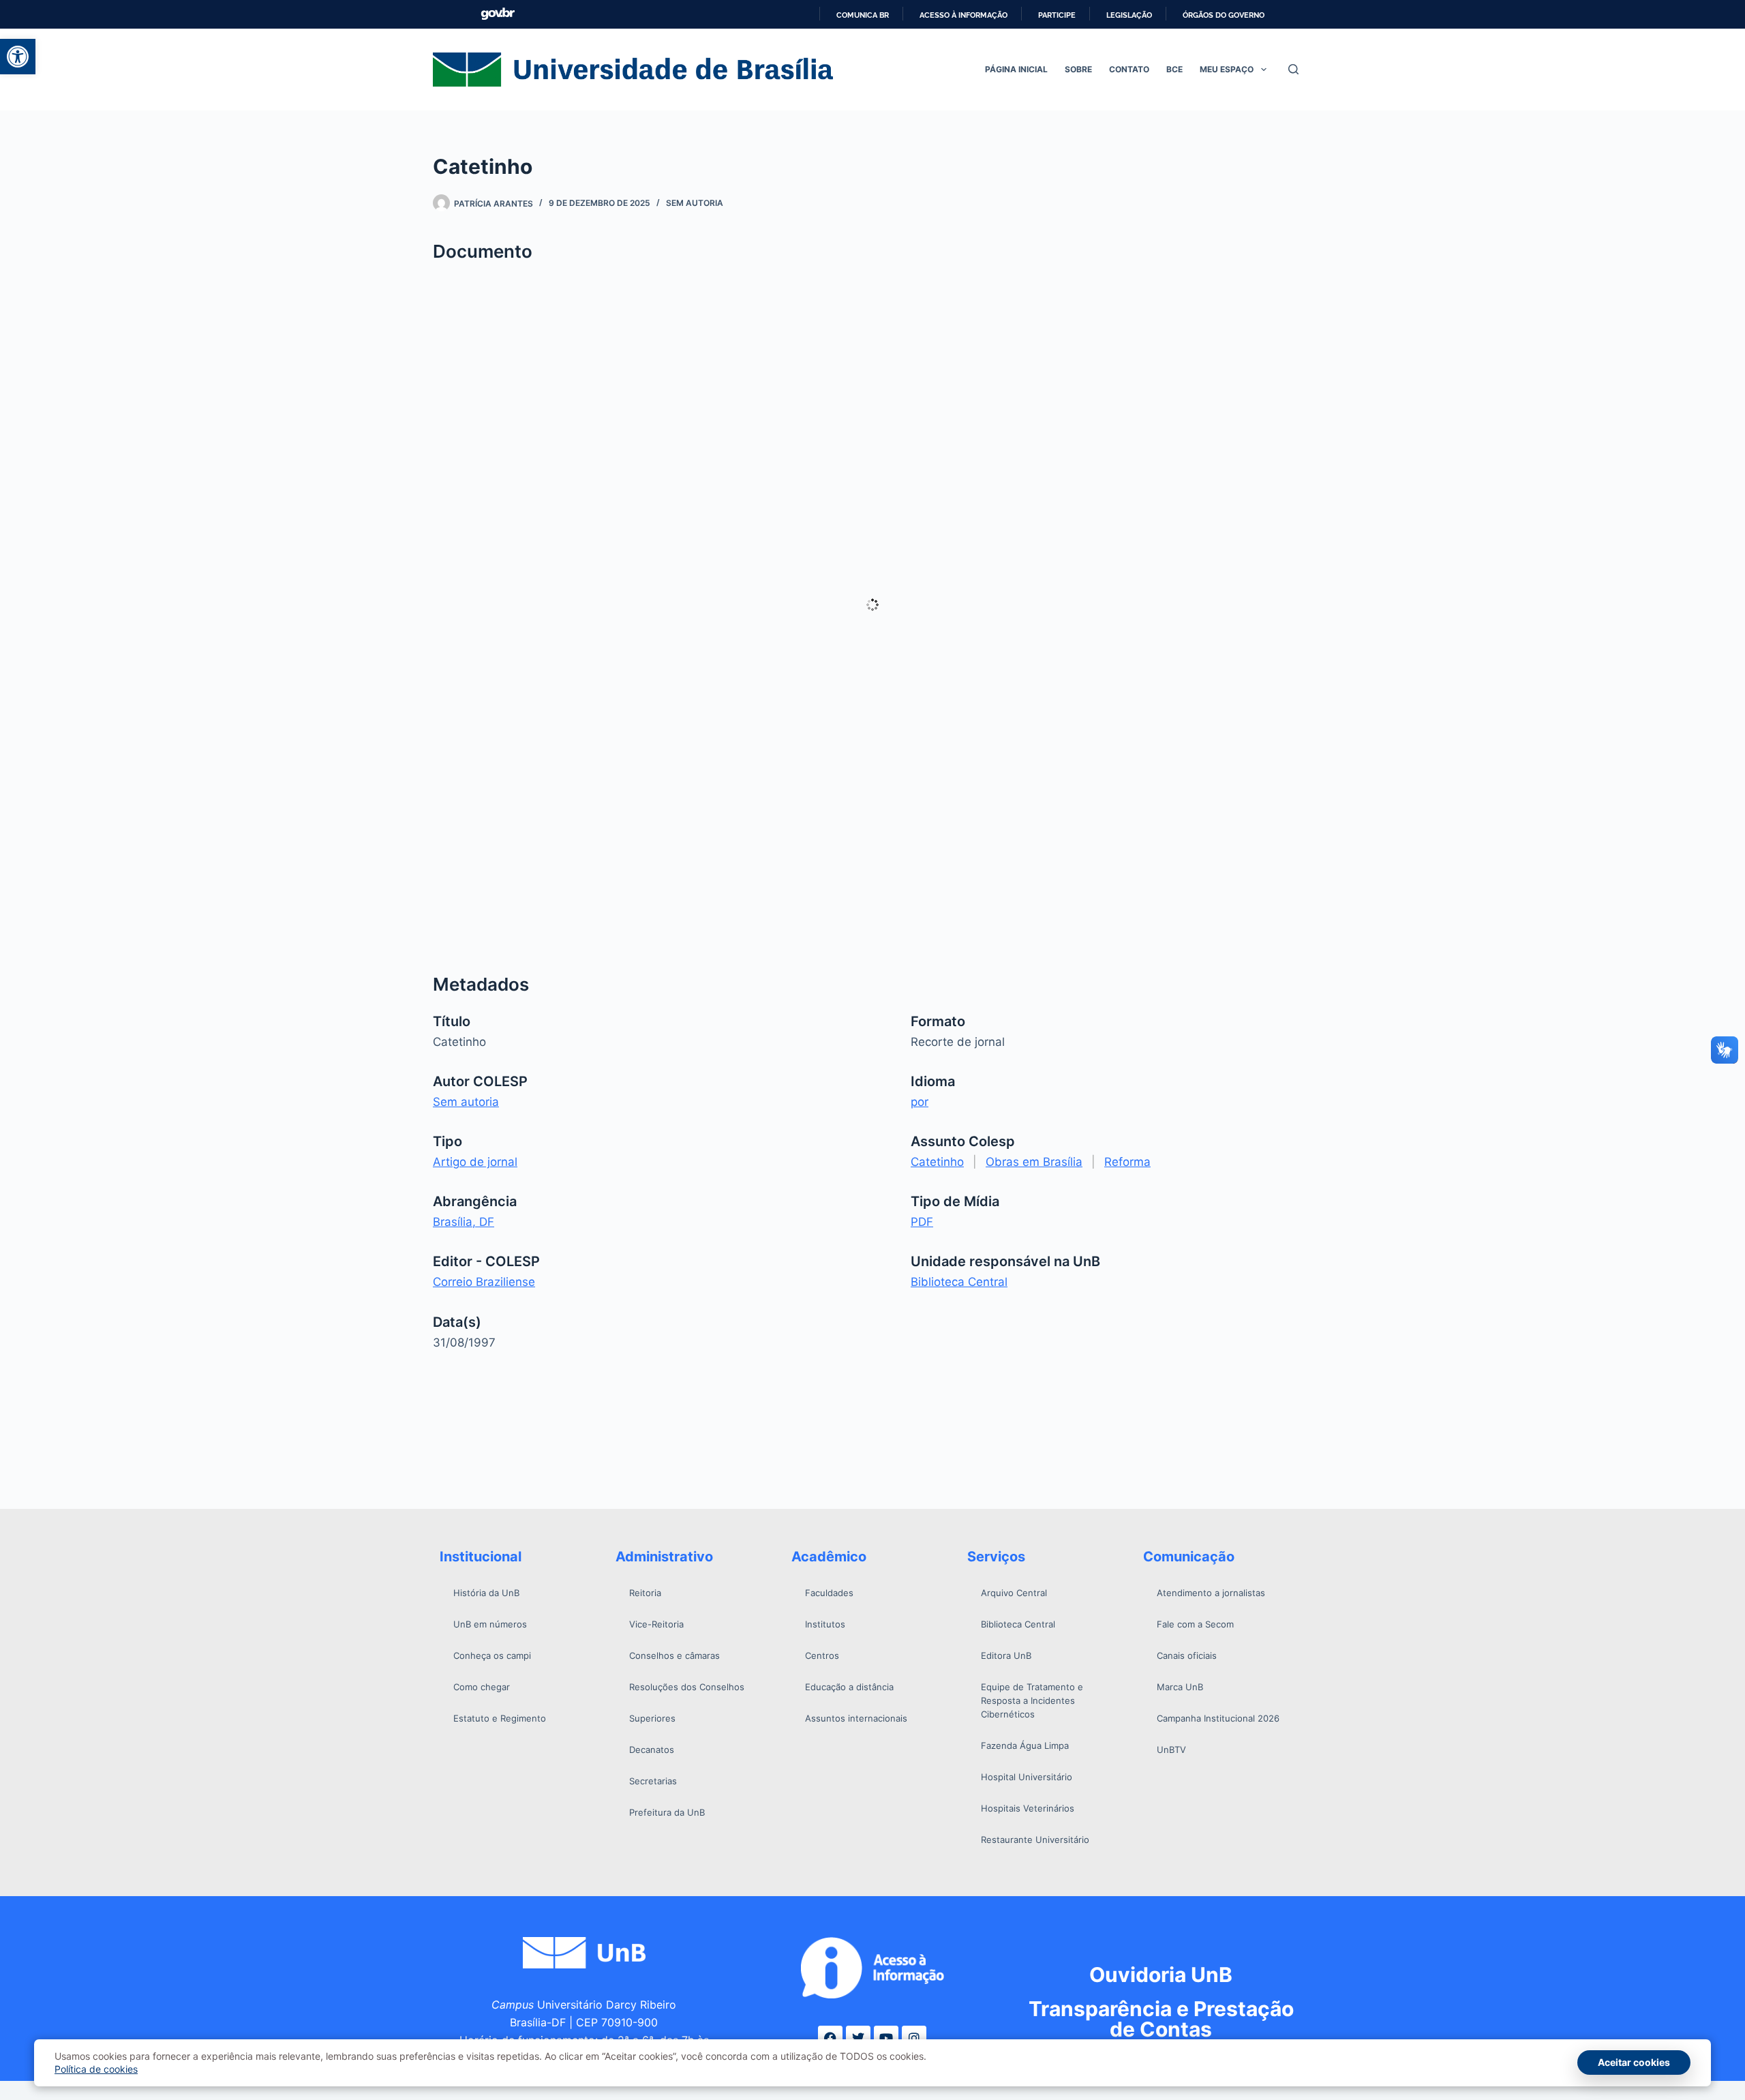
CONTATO (1129, 69)
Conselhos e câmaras (674, 1655)
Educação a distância (849, 1687)
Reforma (1127, 1162)
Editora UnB (1006, 1655)
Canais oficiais (1187, 1655)
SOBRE (1078, 69)
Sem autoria (695, 203)
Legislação (1129, 15)
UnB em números (490, 1624)
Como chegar (482, 1687)
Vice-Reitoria (656, 1624)
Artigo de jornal (475, 1162)
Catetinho (937, 1162)
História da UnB (486, 1593)
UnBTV (1171, 1750)
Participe (1057, 15)
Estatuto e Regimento (500, 1718)
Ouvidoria (1161, 1975)
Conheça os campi (492, 1655)
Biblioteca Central (959, 1282)
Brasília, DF (464, 1222)
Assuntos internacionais (856, 1718)
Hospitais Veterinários (1028, 1808)
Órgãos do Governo (1224, 15)
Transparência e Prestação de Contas (1161, 2019)
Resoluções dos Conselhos (687, 1687)
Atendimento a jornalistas (1211, 1593)
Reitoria (645, 1593)
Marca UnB (1180, 1687)
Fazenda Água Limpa (1025, 1745)
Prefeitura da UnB (667, 1812)
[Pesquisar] (1293, 69)
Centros (822, 1655)
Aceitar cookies (1634, 2062)
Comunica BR (863, 15)
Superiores (652, 1718)
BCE (1174, 69)
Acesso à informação (963, 15)
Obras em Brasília (1034, 1162)
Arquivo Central (1014, 1593)
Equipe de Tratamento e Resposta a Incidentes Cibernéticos (1032, 1700)
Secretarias (653, 1781)
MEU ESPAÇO (1227, 69)
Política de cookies (96, 2069)
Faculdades (829, 1593)
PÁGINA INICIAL (1016, 69)
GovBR (498, 14)
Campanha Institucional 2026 (1218, 1718)
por (920, 1102)
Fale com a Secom (1195, 1624)
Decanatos (652, 1750)
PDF (922, 1222)
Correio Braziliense (484, 1282)
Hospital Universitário (1027, 1777)
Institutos (825, 1624)
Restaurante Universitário (1035, 1840)
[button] (18, 57)
